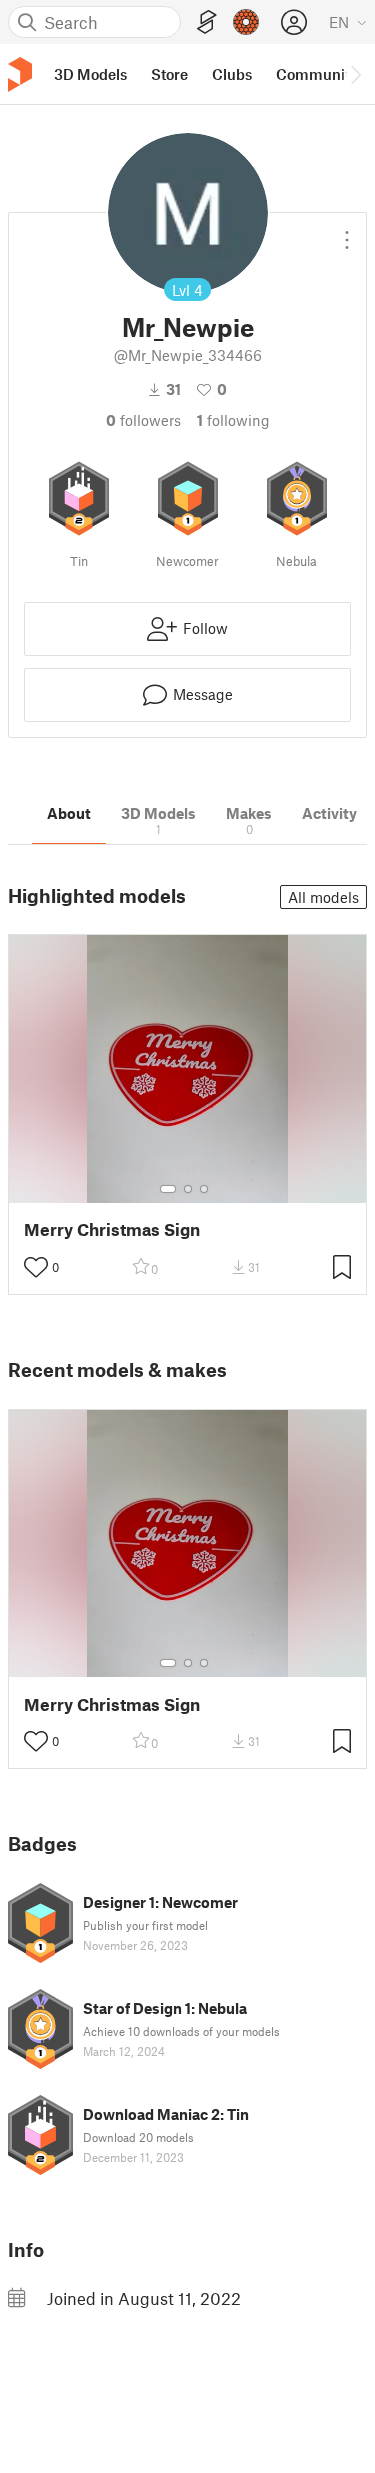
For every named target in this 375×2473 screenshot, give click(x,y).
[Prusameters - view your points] (246, 22)
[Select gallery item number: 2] (188, 1189)
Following (233, 420)
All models (323, 897)
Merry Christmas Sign (112, 1229)
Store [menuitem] (169, 74)
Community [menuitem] (317, 74)
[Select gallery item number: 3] (204, 1189)
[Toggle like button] (36, 1267)
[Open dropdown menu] (347, 232)
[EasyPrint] (207, 22)
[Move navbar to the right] (355, 74)
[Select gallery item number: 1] (168, 1189)
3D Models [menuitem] (90, 74)
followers (143, 420)
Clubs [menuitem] (232, 74)
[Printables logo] (20, 74)
